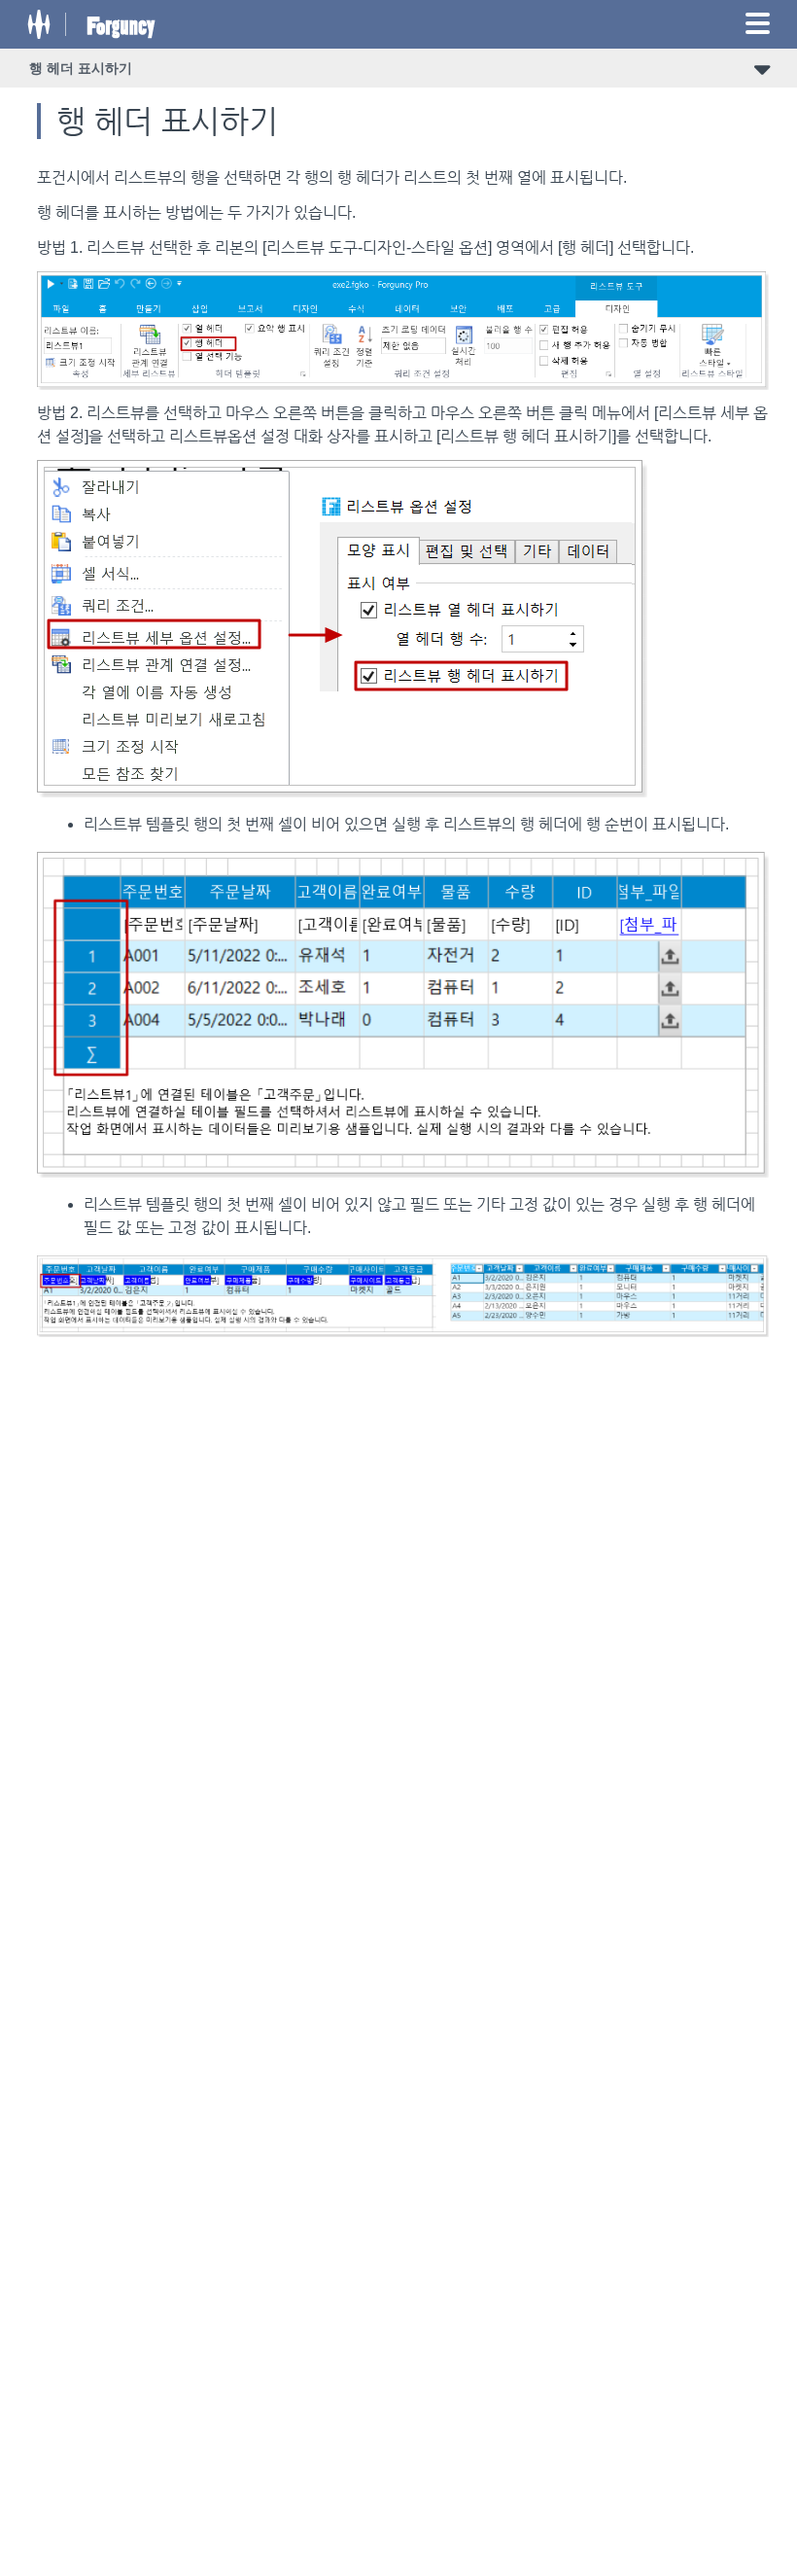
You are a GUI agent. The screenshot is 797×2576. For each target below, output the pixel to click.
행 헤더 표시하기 (81, 68)
